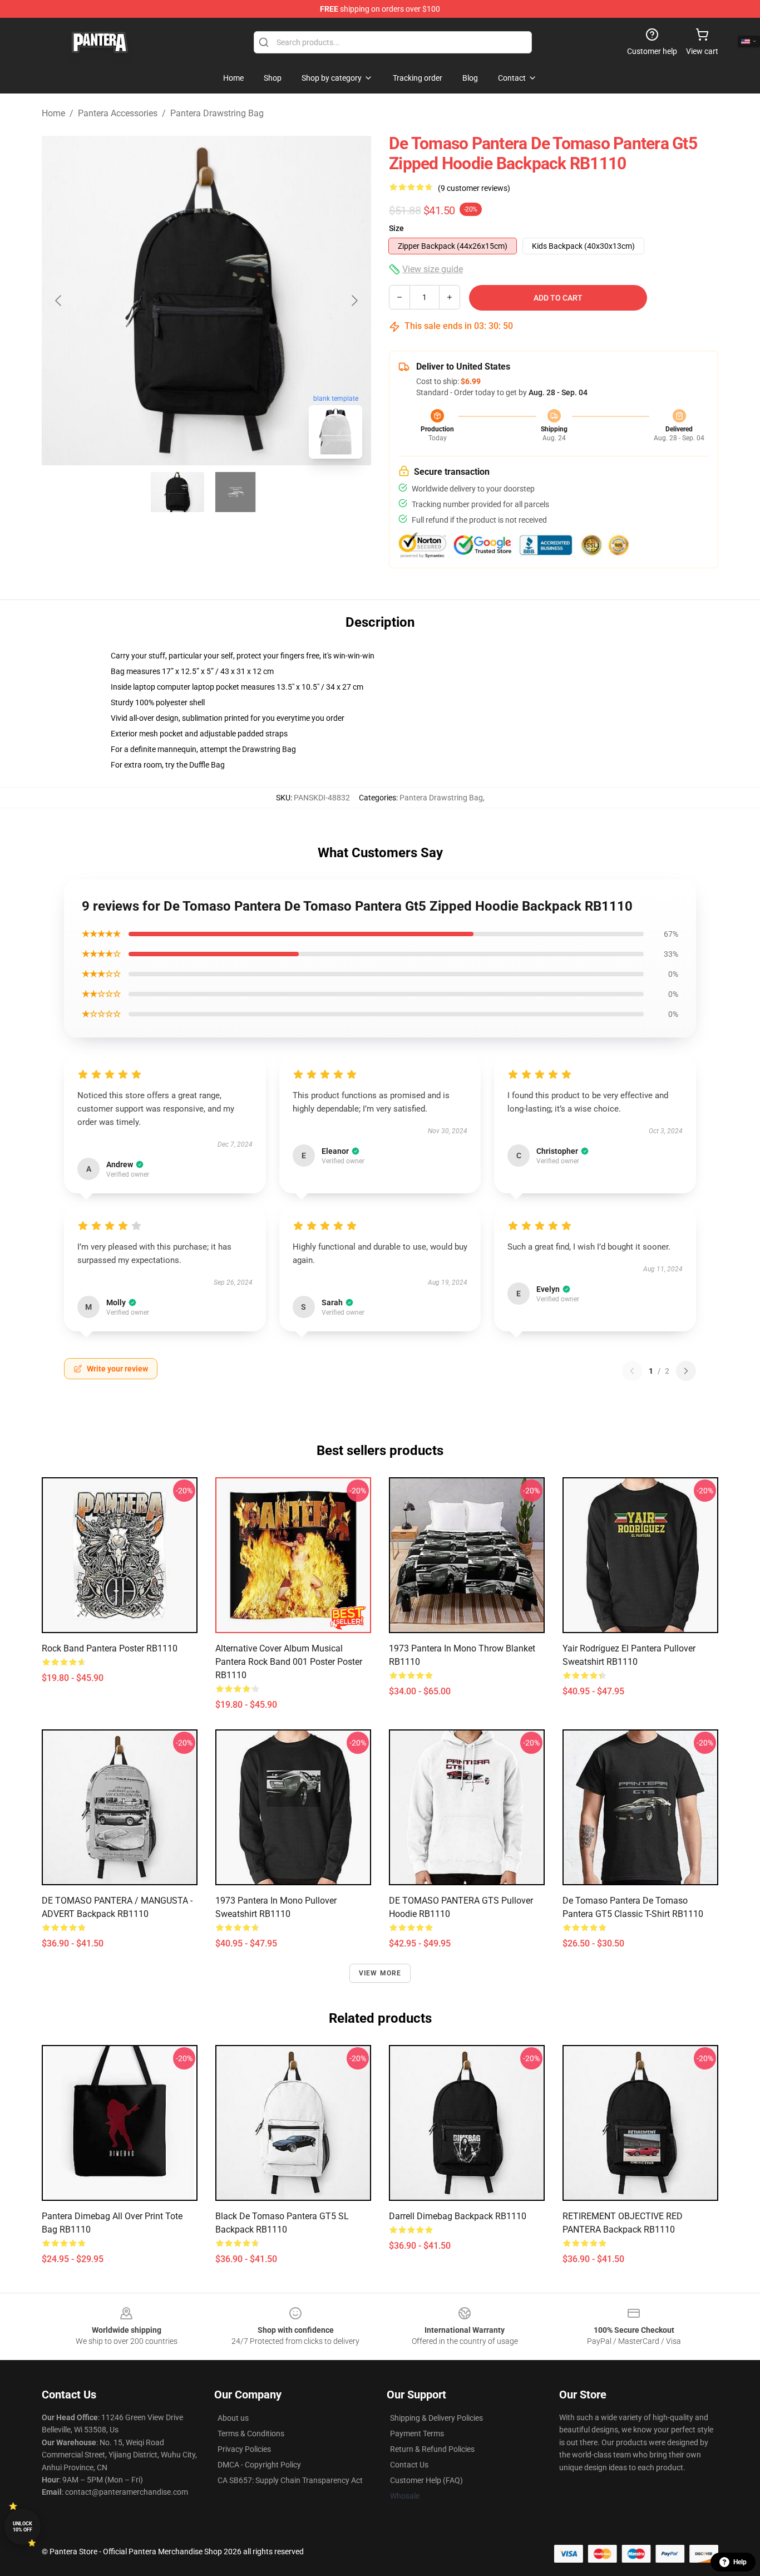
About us (233, 2418)
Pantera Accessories (118, 113)
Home (53, 113)
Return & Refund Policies (432, 2449)
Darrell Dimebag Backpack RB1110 (458, 2216)
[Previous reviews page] (632, 1371)
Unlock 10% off (23, 2527)
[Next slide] (354, 301)
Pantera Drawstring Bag (217, 113)
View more (380, 1973)
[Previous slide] (59, 301)
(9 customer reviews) (474, 188)
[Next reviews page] (686, 1371)
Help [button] (740, 2562)
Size (396, 228)
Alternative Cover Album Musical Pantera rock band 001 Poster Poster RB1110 (289, 1662)
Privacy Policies (244, 2449)
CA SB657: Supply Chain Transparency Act (290, 2480)
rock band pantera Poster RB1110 (110, 1648)
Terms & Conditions (251, 2434)
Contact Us (409, 2465)
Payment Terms (417, 2434)
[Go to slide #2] (235, 492)
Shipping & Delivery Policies (436, 2418)
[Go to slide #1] (177, 492)
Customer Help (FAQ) (426, 2480)
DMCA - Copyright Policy (259, 2465)
